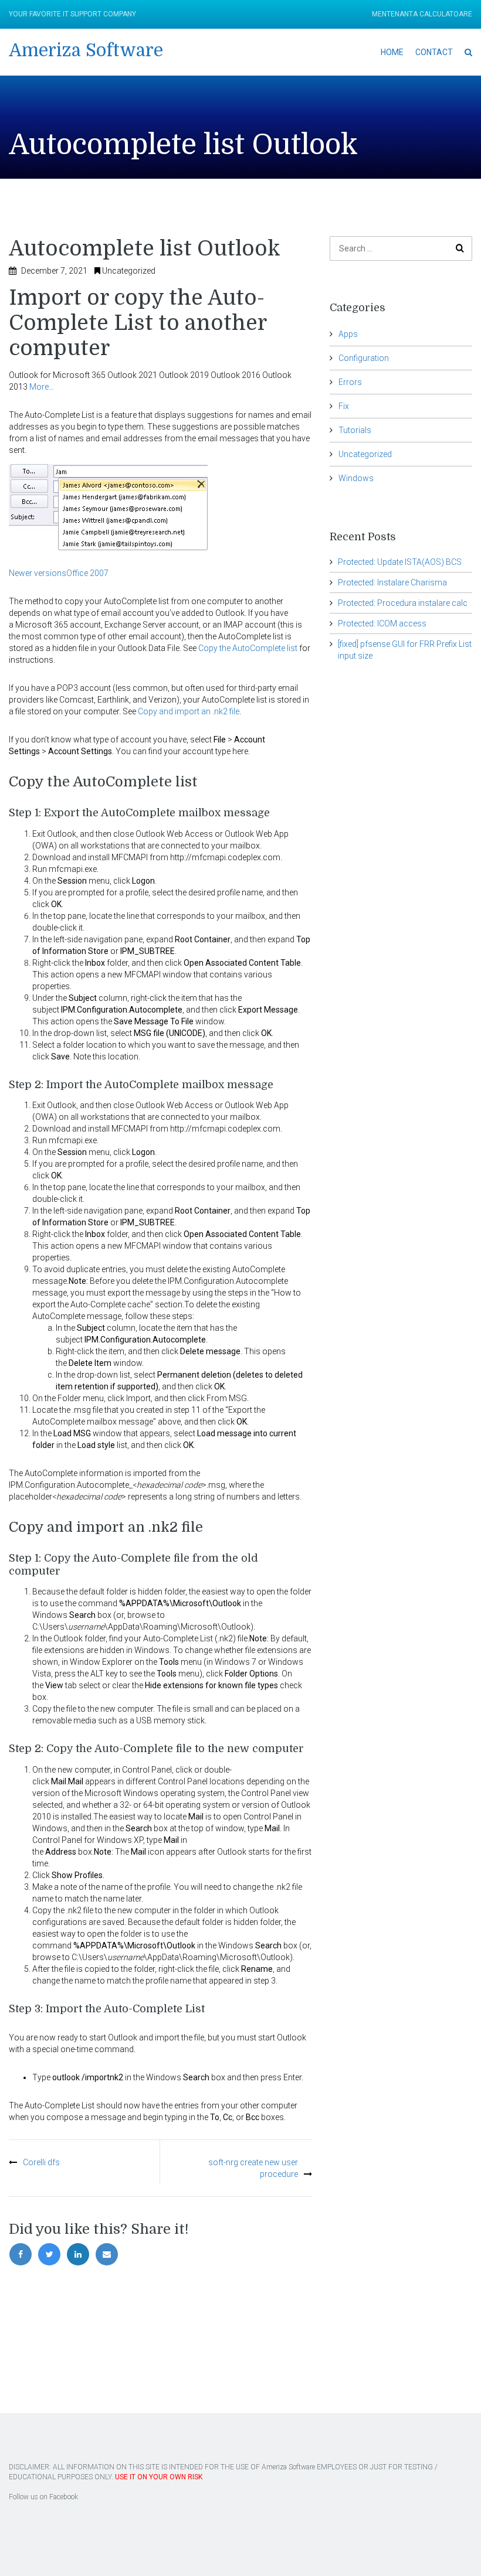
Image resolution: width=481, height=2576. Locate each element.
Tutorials (355, 430)
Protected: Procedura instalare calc (403, 603)
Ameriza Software (86, 50)
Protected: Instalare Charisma (392, 582)
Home (392, 52)
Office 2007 (87, 573)
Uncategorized (129, 271)
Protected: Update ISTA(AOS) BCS (400, 562)
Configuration (364, 358)
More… (42, 387)
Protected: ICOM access (382, 623)
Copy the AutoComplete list (248, 648)
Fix (344, 406)
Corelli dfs (41, 2162)
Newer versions (38, 573)
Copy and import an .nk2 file (189, 711)
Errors (350, 382)
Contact (434, 52)
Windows (356, 478)
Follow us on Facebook (43, 2497)
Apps (348, 334)
